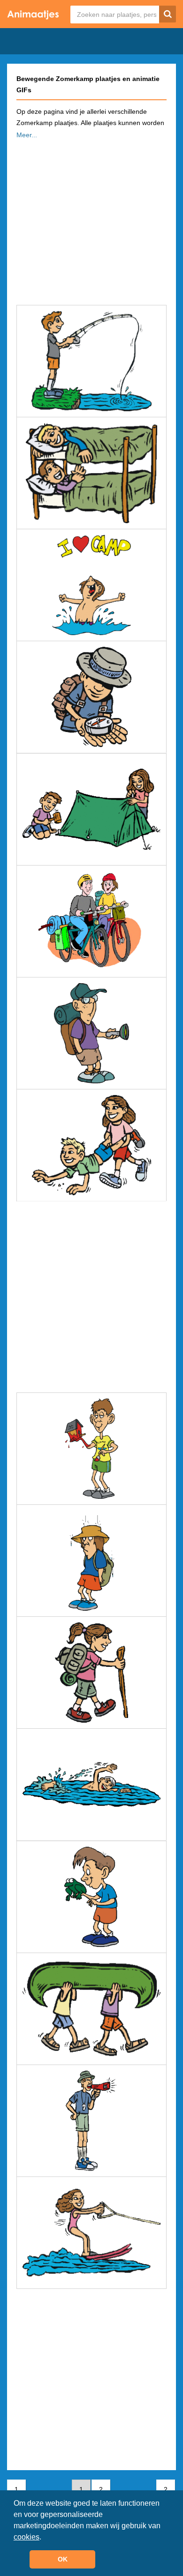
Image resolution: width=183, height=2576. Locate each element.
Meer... (27, 135)
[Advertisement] (91, 219)
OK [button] (63, 2559)
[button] (45, 2538)
